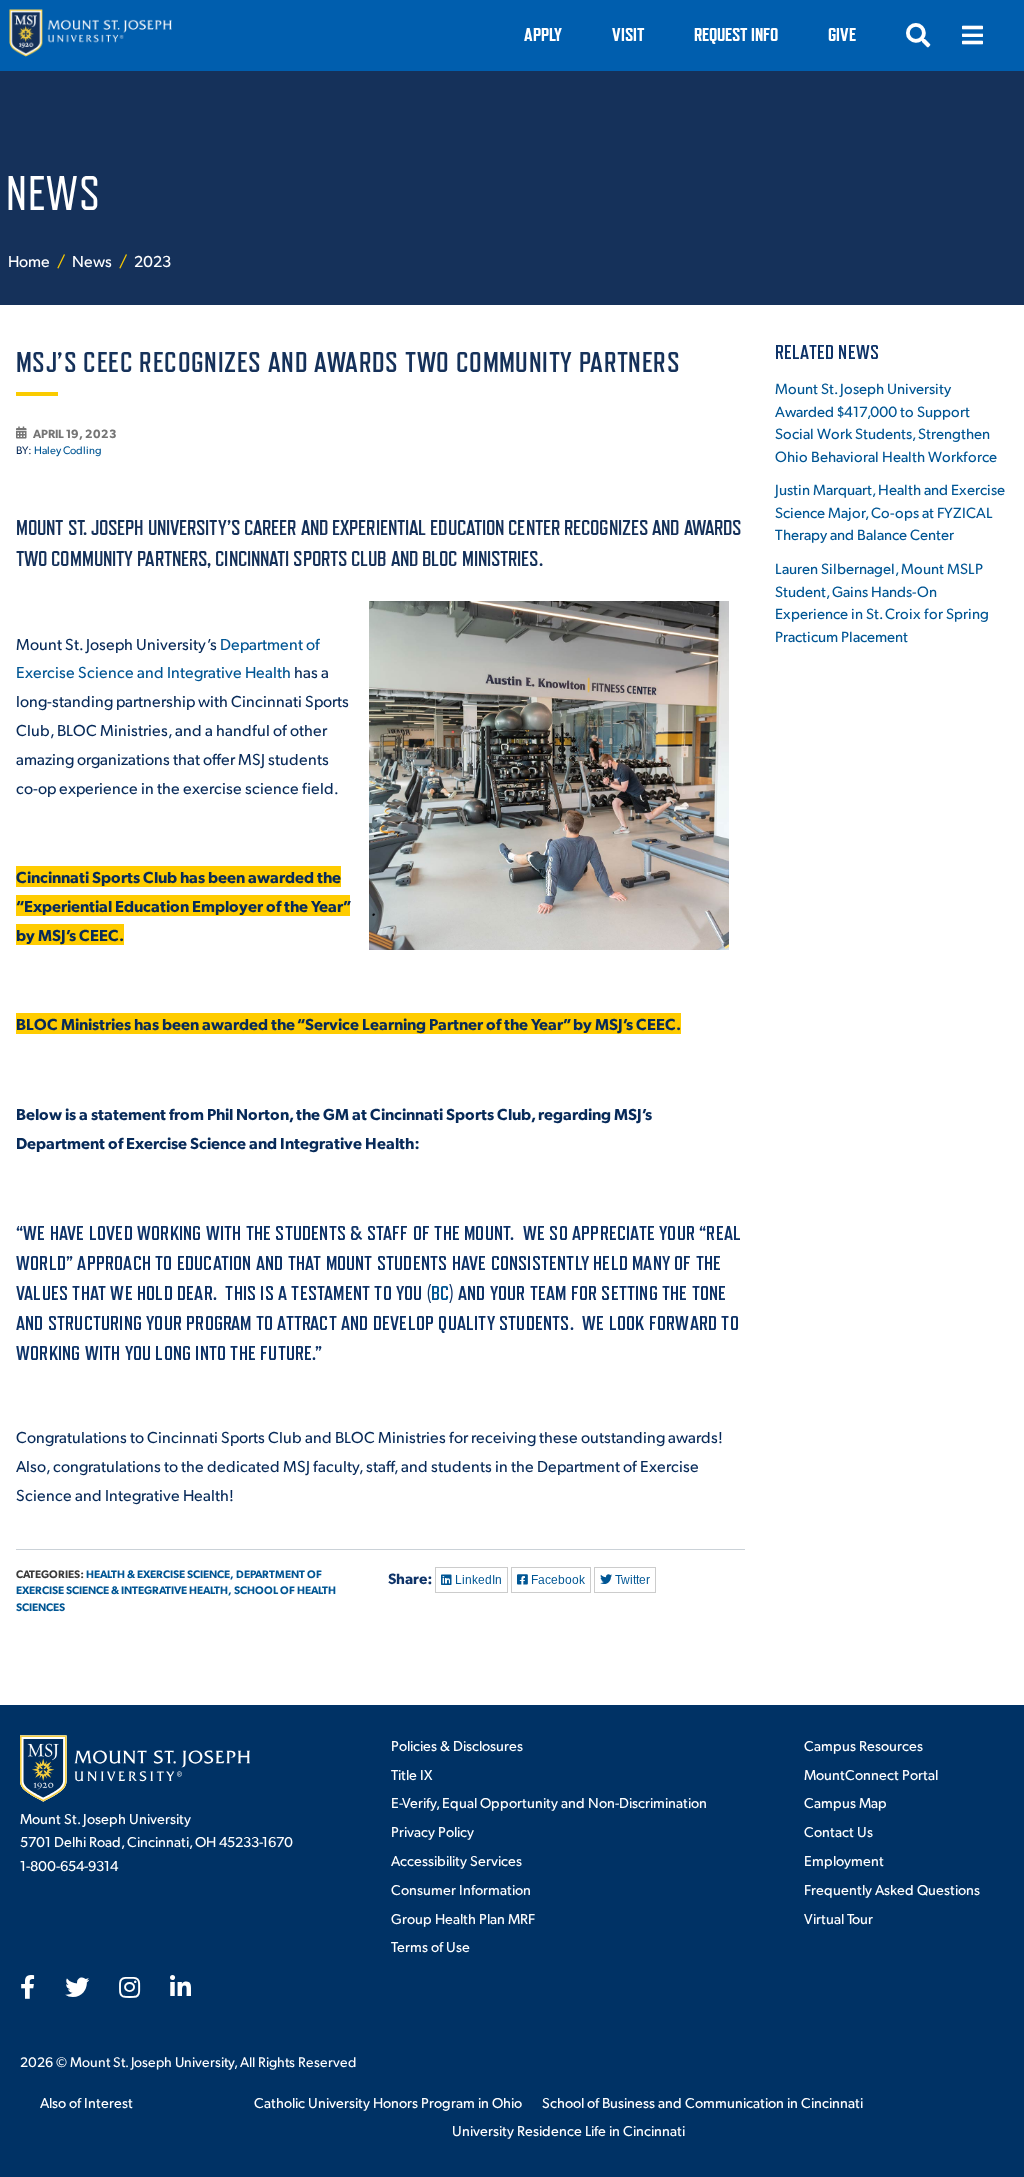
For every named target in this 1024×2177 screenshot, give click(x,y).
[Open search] (918, 35)
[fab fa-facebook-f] (27, 1987)
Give (842, 34)
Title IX (411, 1774)
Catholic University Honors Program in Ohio (388, 2102)
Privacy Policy (432, 1831)
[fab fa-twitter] (77, 1987)
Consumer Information (461, 1889)
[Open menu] (972, 35)
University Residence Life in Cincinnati (568, 2130)
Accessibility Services (456, 1860)
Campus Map (845, 1802)
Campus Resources (863, 1745)
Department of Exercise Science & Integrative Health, (169, 1582)
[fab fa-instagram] (129, 1987)
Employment (844, 1860)
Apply (543, 34)
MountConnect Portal (871, 1774)
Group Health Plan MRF (463, 1918)
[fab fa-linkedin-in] (180, 1987)
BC (440, 1293)
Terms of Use (430, 1946)
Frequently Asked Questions (892, 1889)
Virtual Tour (838, 1918)
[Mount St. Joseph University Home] (90, 35)
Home (29, 260)
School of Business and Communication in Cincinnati (702, 2102)
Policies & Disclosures (457, 1745)
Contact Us (838, 1831)
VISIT (628, 34)
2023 (152, 260)
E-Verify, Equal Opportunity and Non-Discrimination (549, 1802)
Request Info (736, 34)
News (93, 260)
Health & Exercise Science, (160, 1573)
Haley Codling (68, 450)
